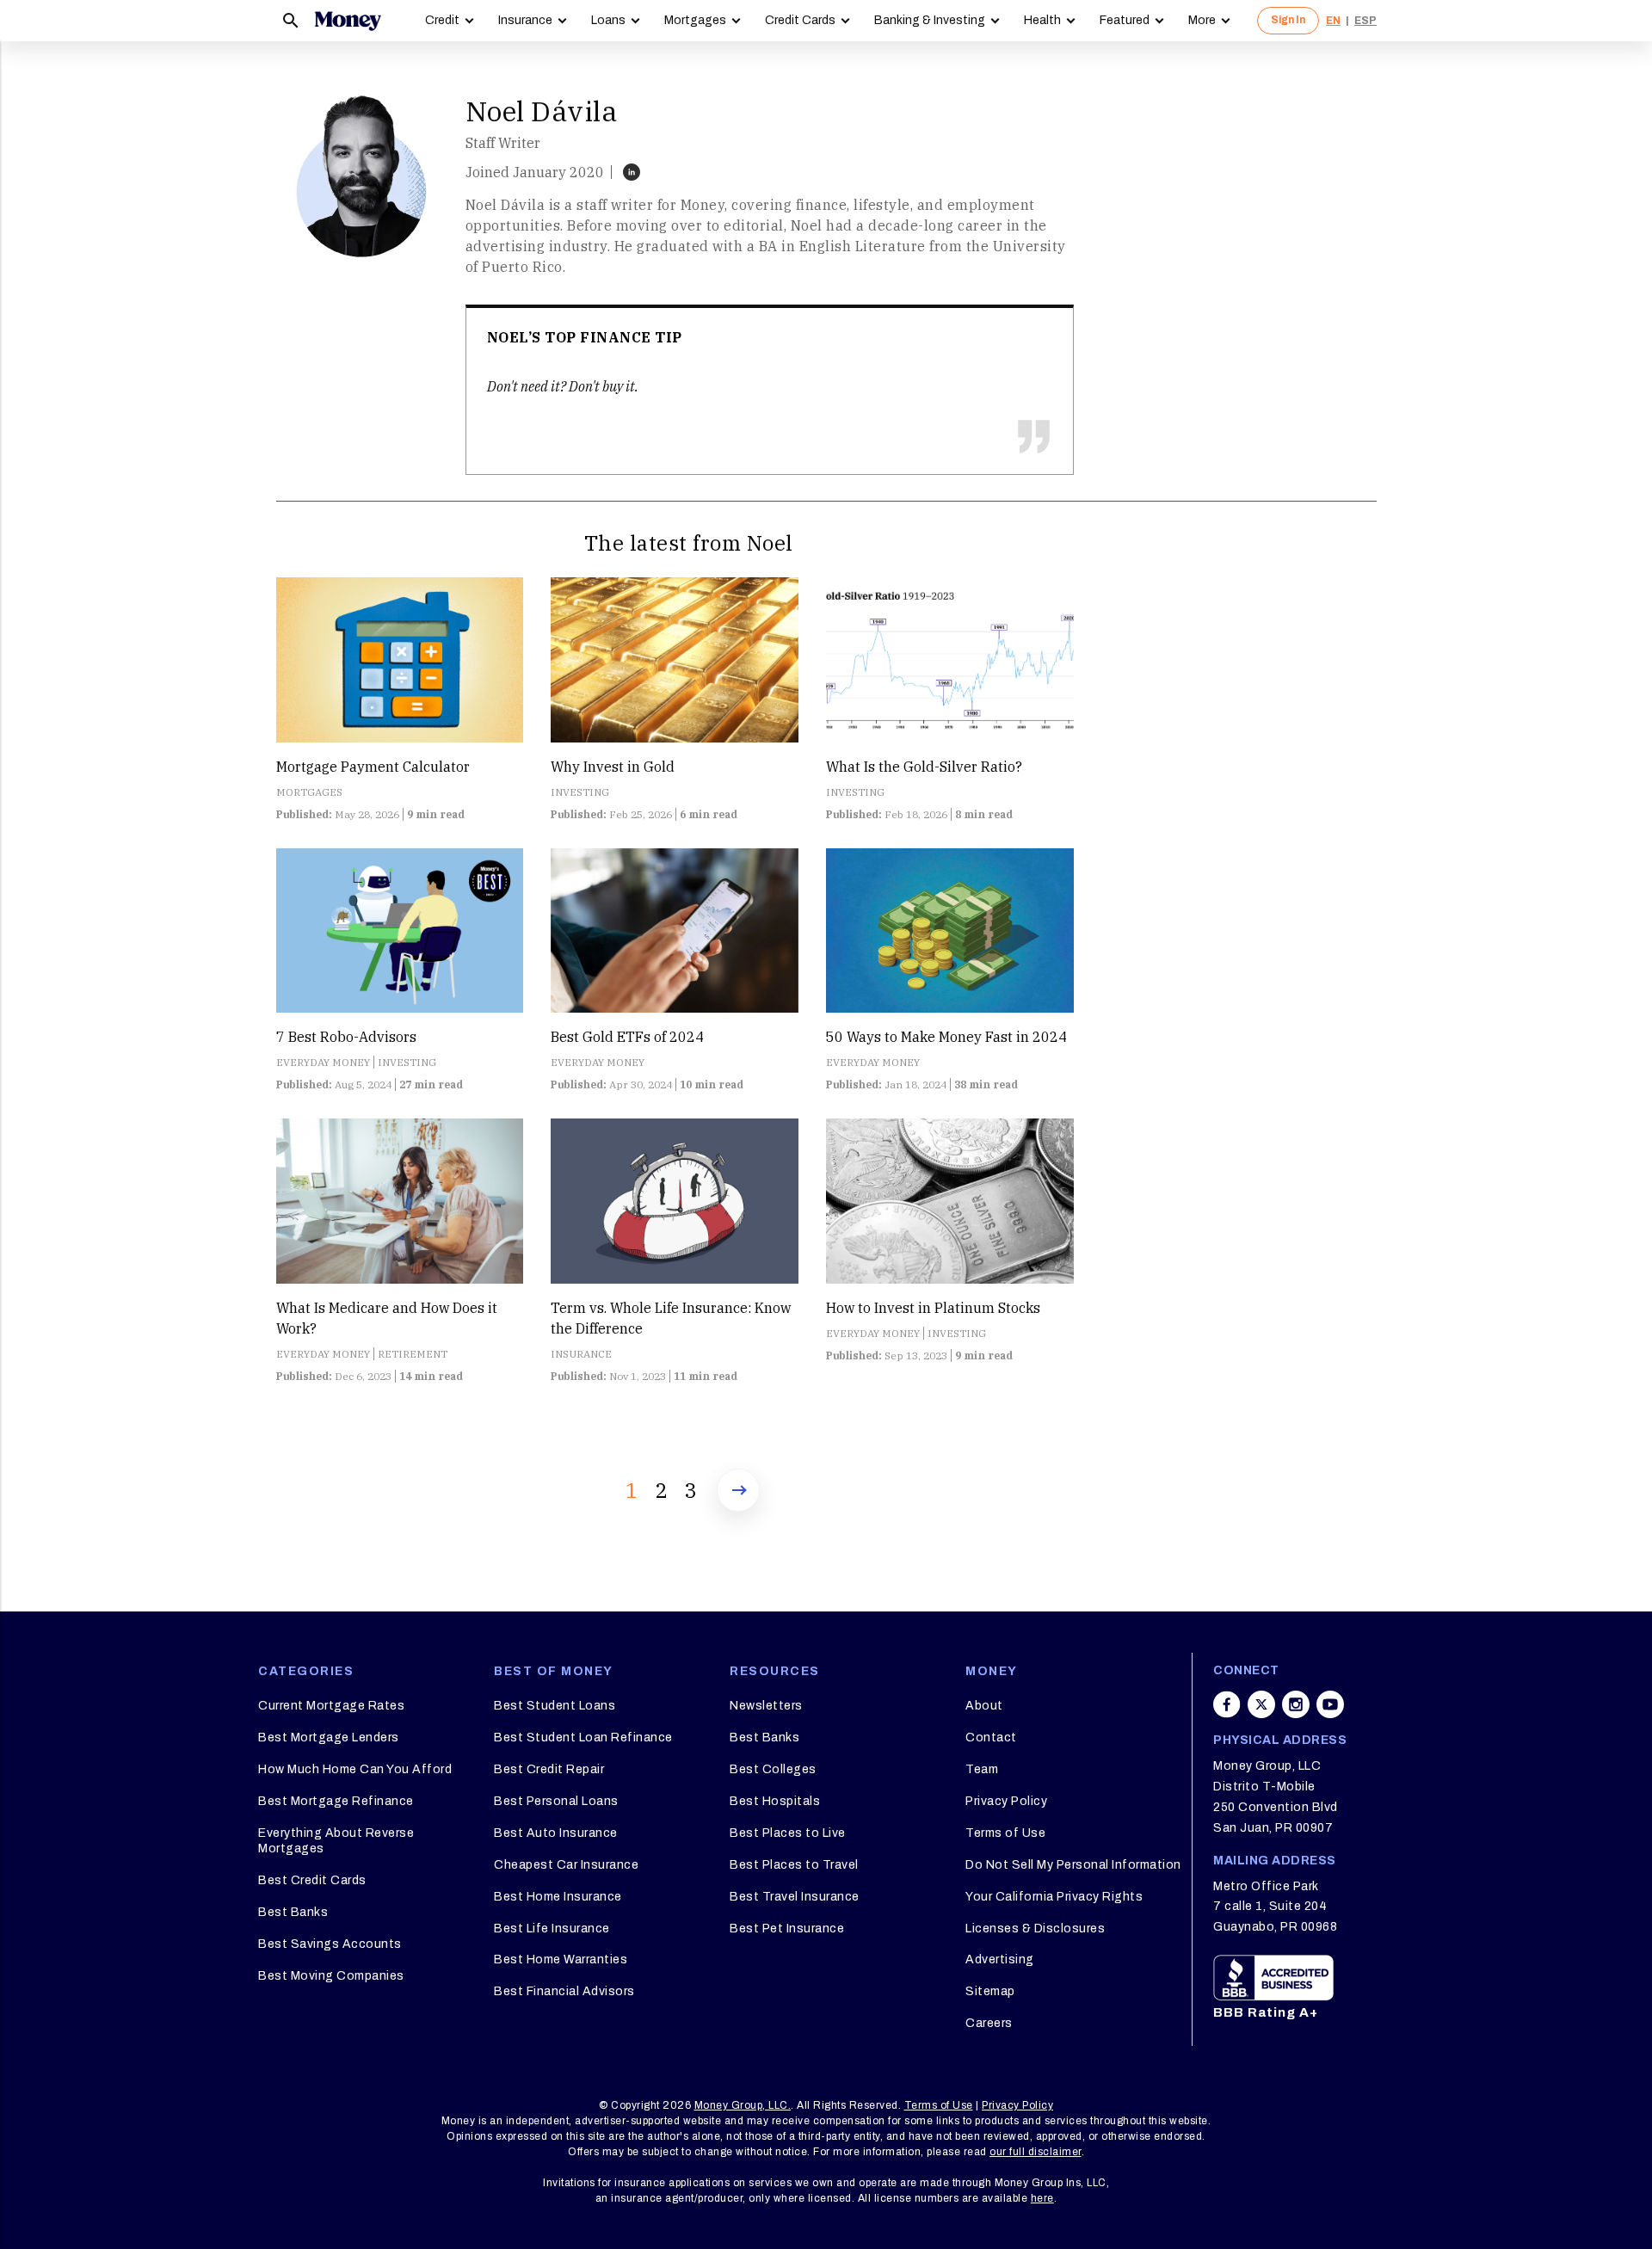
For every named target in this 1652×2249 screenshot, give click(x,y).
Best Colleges (773, 1769)
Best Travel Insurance (795, 1897)
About (984, 1706)
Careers (989, 2023)
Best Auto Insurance (556, 1833)
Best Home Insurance (558, 1897)
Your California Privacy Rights (1054, 1897)
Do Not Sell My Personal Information (1073, 1865)
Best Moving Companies (331, 1976)
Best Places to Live (788, 1833)
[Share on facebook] (1227, 1704)
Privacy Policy (1006, 1801)
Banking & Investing (930, 20)
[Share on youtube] (1330, 1704)
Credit (442, 20)
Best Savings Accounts (330, 1944)
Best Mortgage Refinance (336, 1801)
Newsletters (766, 1706)
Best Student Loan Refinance (583, 1738)
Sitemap (990, 1991)
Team (982, 1769)
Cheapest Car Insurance (566, 1865)
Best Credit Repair (549, 1769)
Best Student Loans (555, 1706)
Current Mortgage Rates (331, 1706)
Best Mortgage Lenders (329, 1738)
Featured (1125, 20)
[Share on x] (1261, 1704)
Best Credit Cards (312, 1880)
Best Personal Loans (556, 1801)
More (1202, 20)
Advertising (1000, 1959)
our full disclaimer (1036, 2152)
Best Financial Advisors (564, 1991)
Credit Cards (800, 20)
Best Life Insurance (552, 1929)
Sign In (1288, 20)
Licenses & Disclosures (1035, 1929)
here (1042, 2198)
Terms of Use (1005, 1833)
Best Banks (293, 1912)
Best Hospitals (775, 1801)
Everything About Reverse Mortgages (336, 1841)
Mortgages (695, 20)
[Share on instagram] (1296, 1704)
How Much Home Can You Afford (355, 1769)
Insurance (525, 20)
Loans (608, 20)
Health (1042, 20)
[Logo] (348, 21)
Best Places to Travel (794, 1865)
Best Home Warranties (561, 1959)
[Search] (291, 21)
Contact (991, 1738)
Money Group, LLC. (743, 2105)
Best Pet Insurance (787, 1929)
